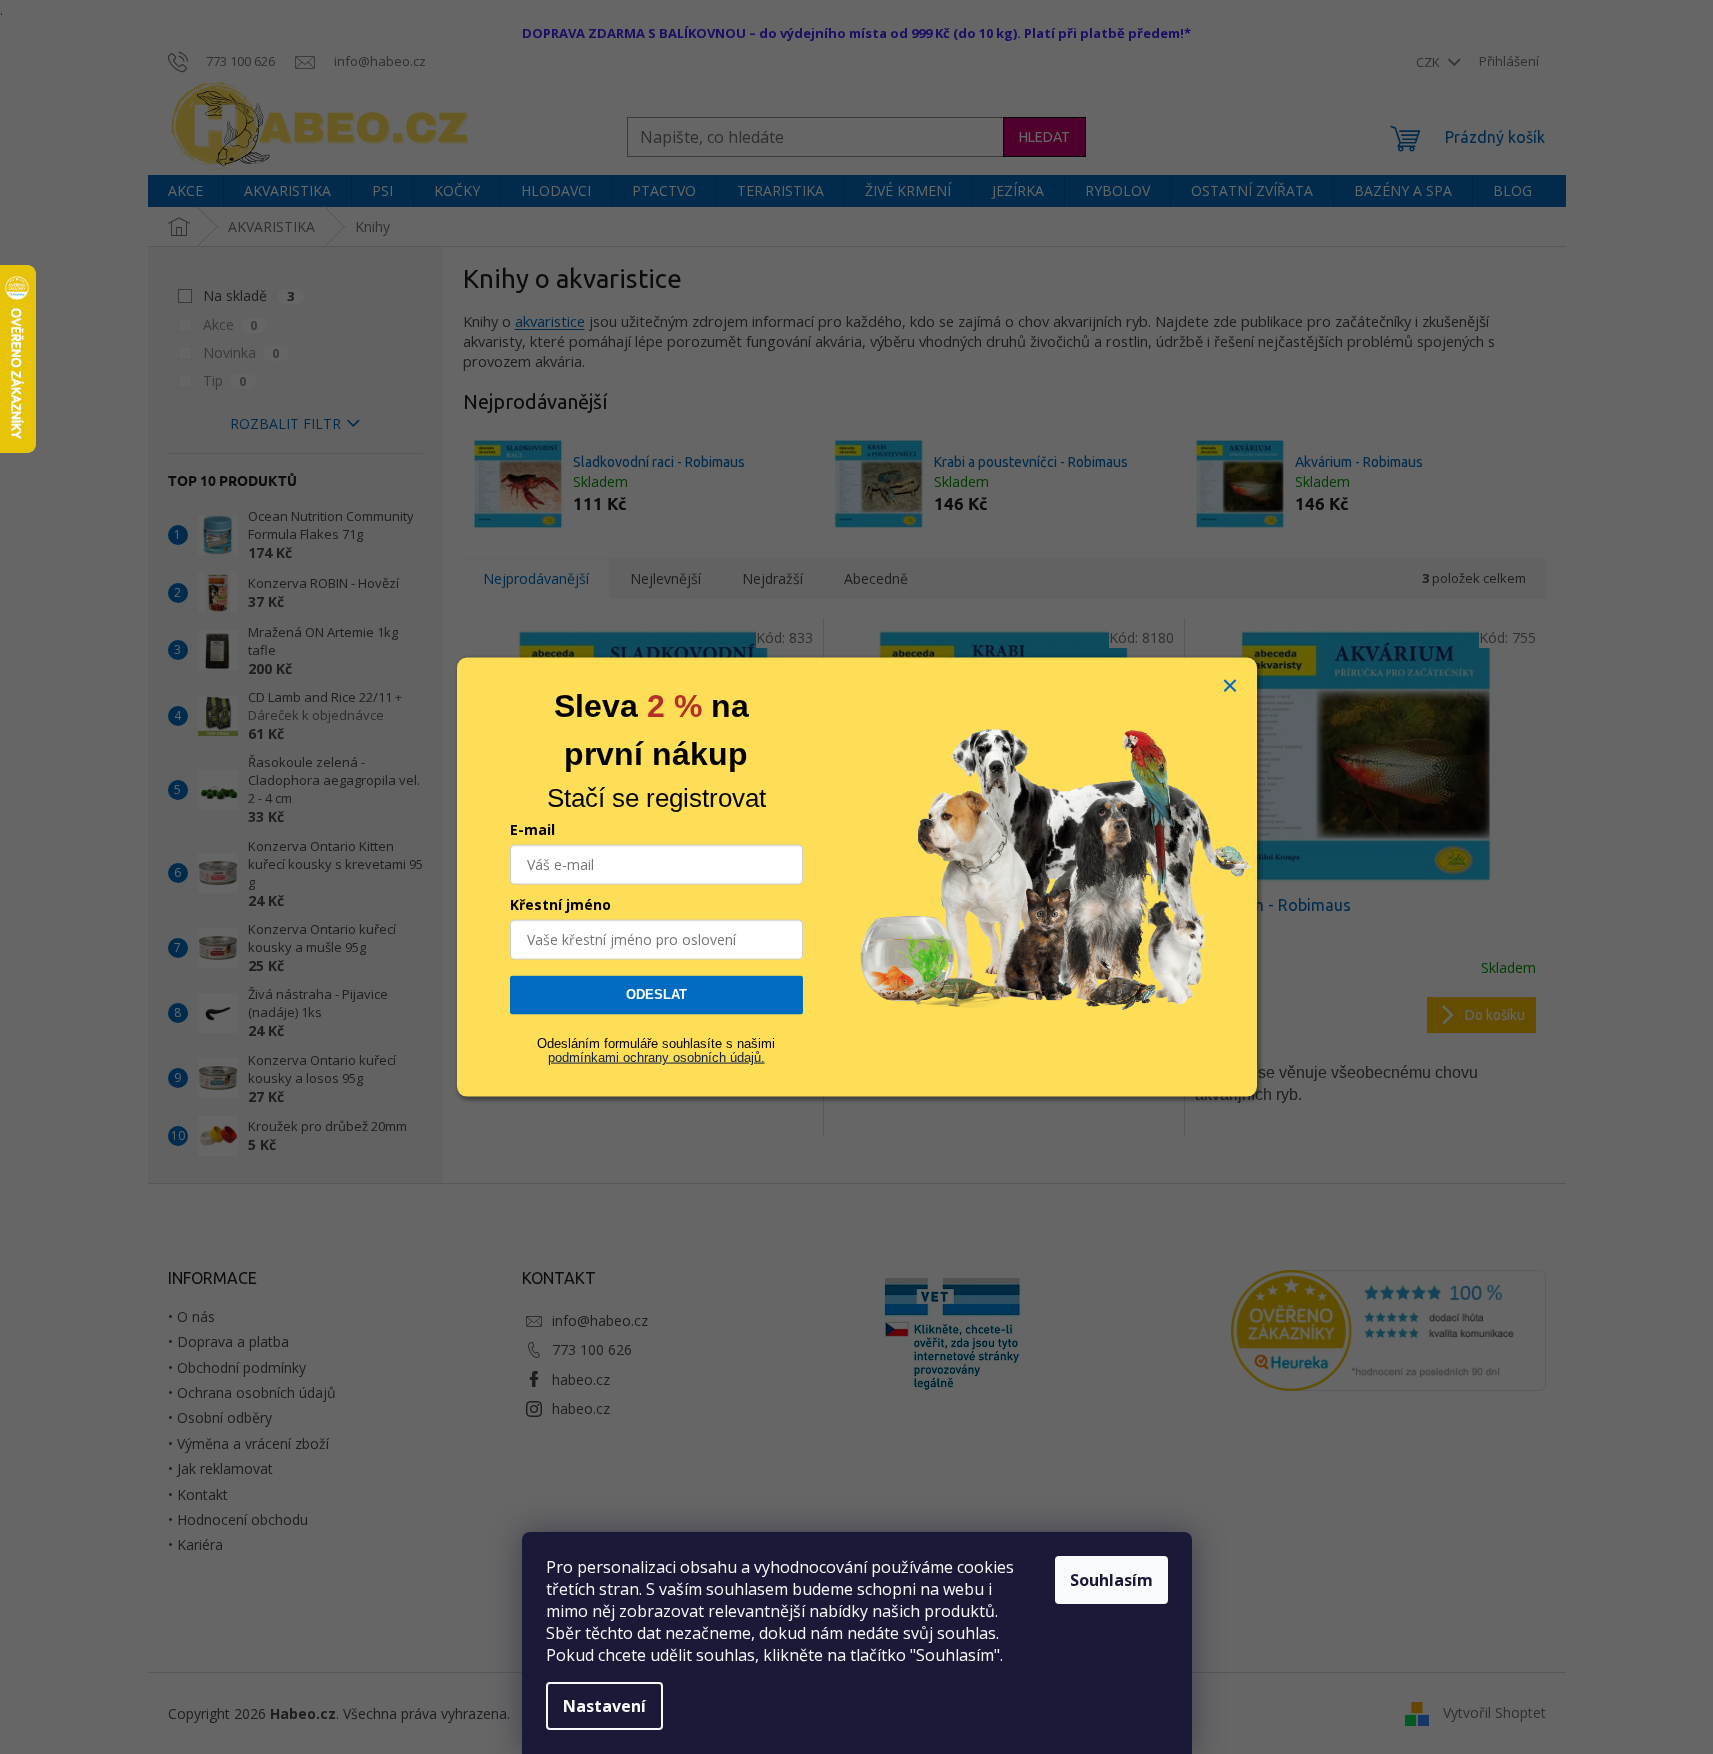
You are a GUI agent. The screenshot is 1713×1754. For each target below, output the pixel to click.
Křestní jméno (560, 904)
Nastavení (604, 1706)
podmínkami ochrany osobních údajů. (656, 1057)
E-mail (532, 829)
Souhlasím (1111, 1580)
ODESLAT (656, 994)
